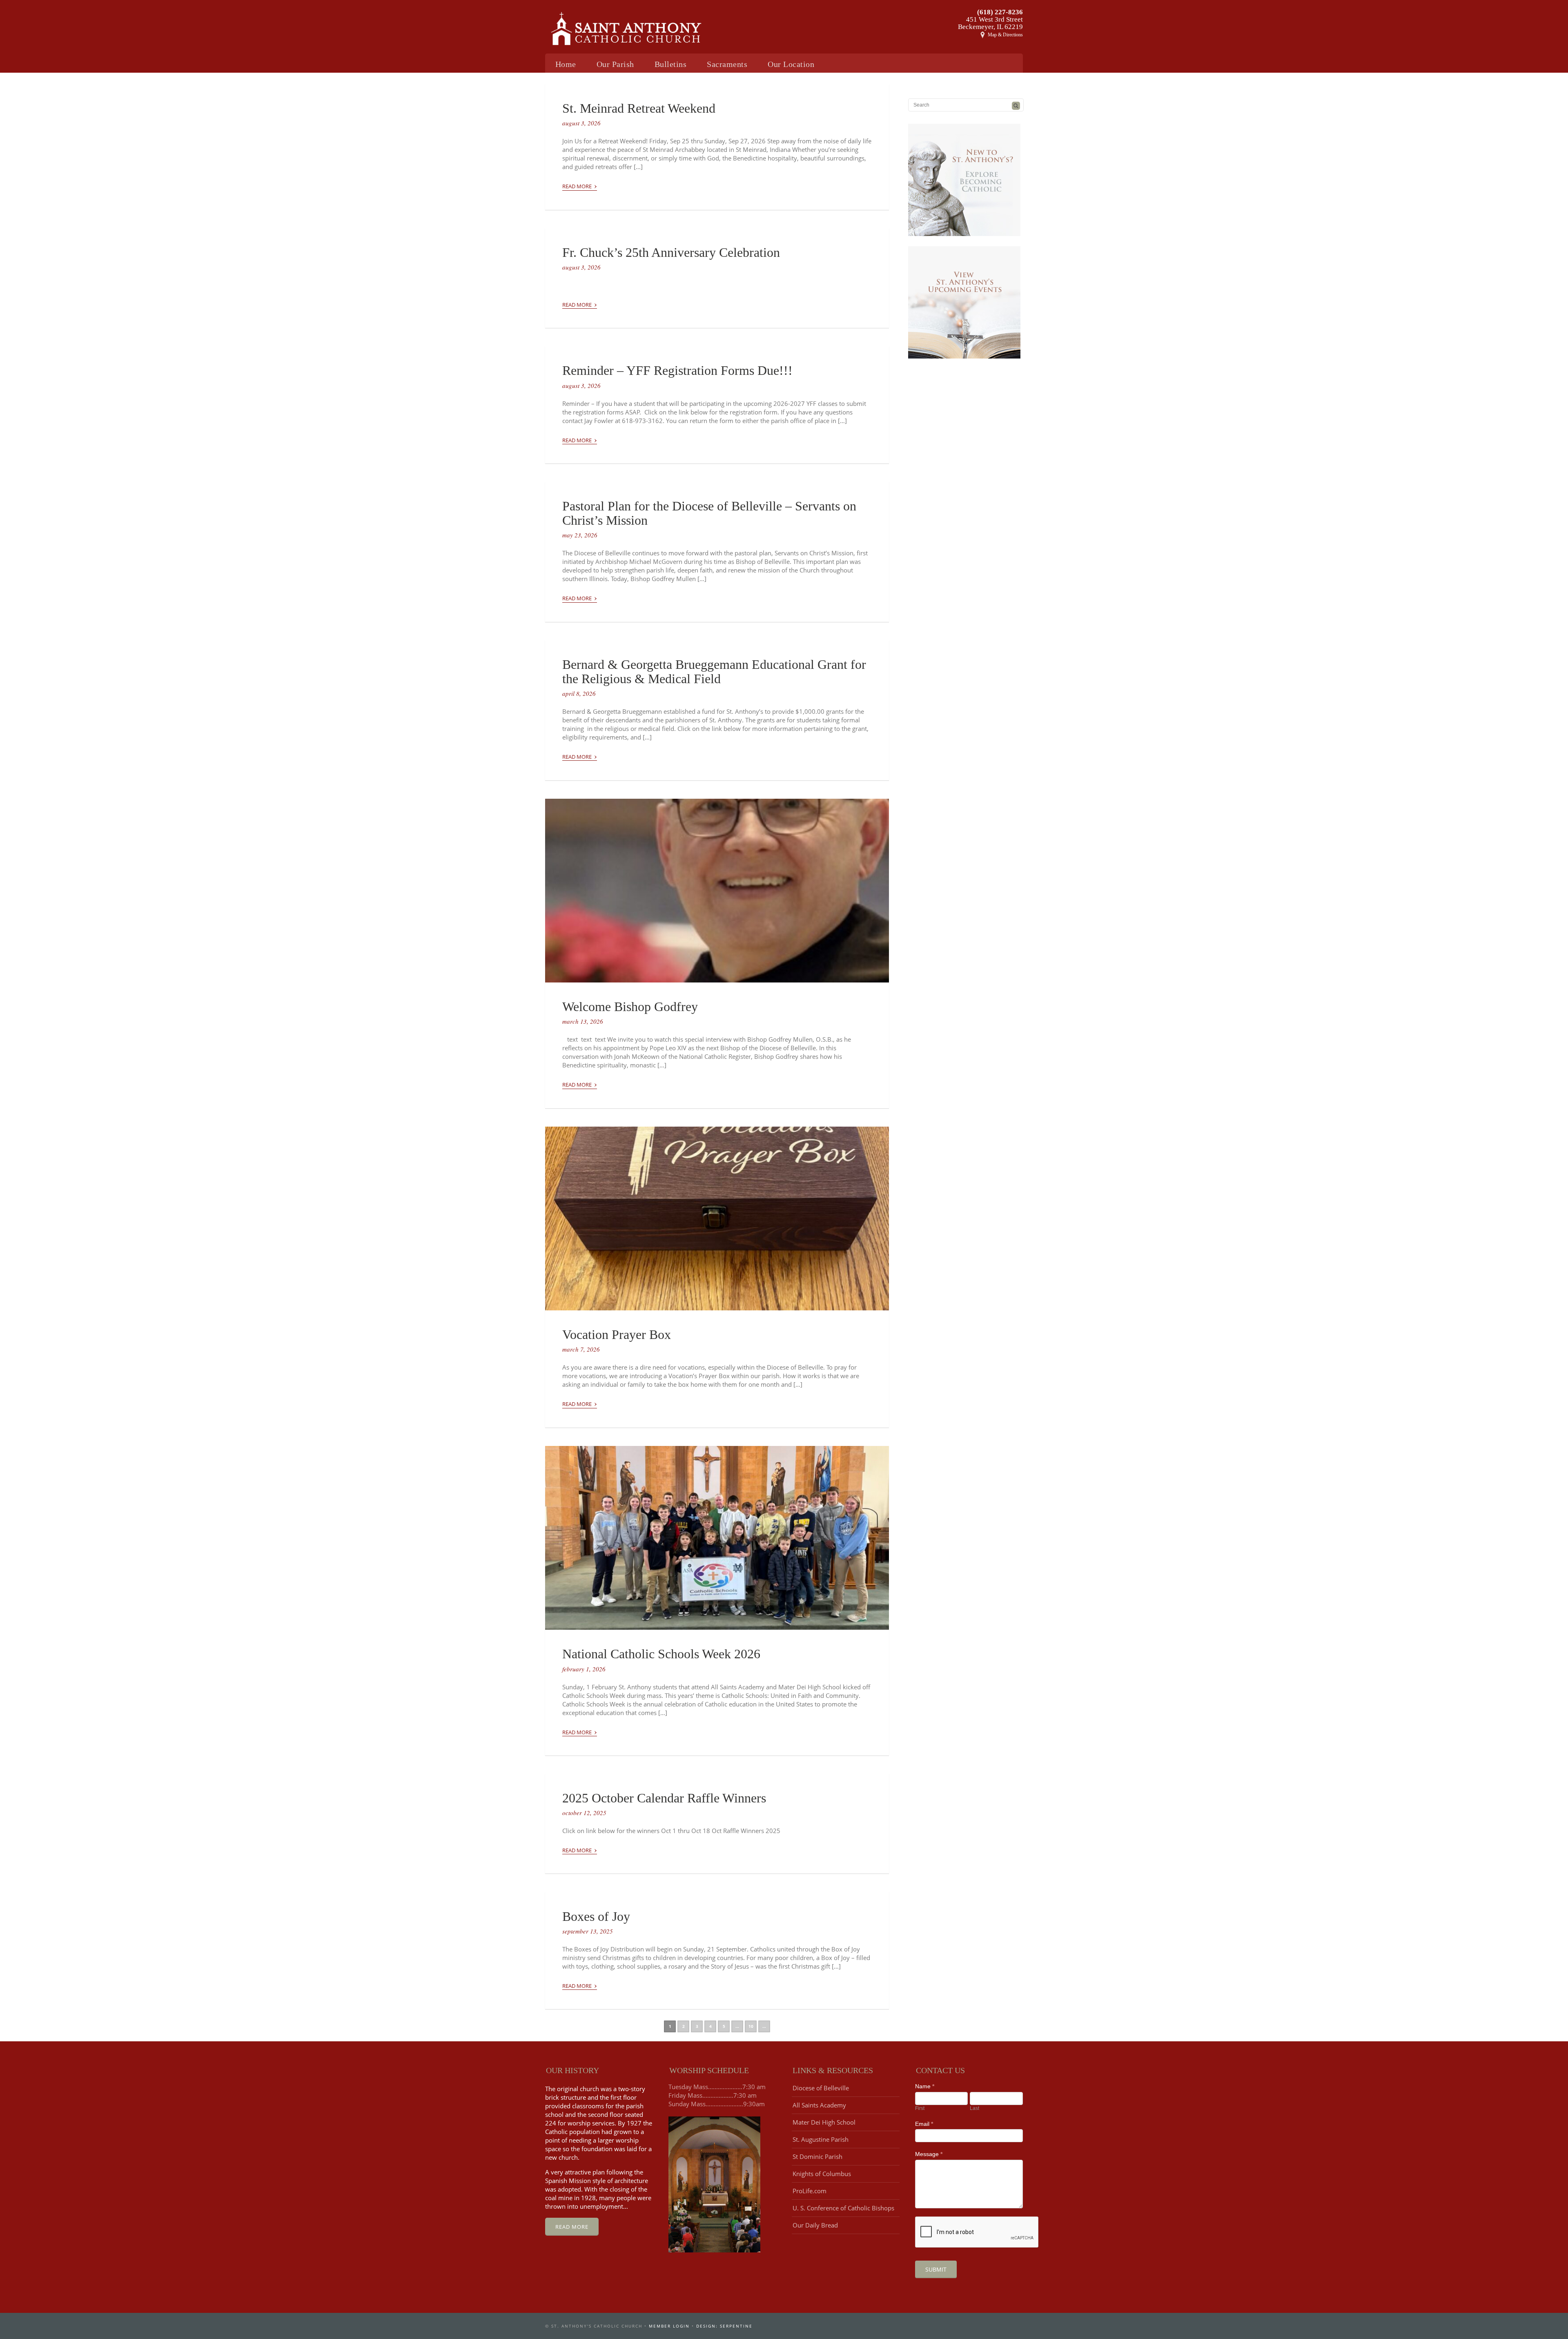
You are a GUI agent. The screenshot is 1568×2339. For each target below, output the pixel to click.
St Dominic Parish (817, 2156)
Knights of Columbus (822, 2174)
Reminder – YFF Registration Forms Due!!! (677, 370)
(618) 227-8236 (1000, 12)
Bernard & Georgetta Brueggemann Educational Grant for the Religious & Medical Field (714, 672)
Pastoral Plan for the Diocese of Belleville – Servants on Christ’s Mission (709, 513)
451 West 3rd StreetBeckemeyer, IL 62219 (990, 23)
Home (566, 64)
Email (924, 2124)
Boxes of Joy (596, 1916)
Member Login (669, 2326)
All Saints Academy (819, 2105)
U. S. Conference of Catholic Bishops (843, 2208)
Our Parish (615, 64)
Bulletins (671, 64)
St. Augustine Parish (821, 2139)
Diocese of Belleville (821, 2088)
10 (751, 2026)
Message (929, 2154)
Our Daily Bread (815, 2225)
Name (925, 2086)
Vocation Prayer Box (617, 1334)
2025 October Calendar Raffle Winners (664, 1798)
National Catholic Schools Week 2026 (661, 1654)
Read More (580, 185)
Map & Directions (1005, 35)
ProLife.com (810, 2191)
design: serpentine (724, 2326)
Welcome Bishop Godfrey (630, 1007)
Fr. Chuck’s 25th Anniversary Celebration (671, 252)
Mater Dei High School (824, 2122)
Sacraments (727, 64)
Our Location (791, 64)
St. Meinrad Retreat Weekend (639, 108)
